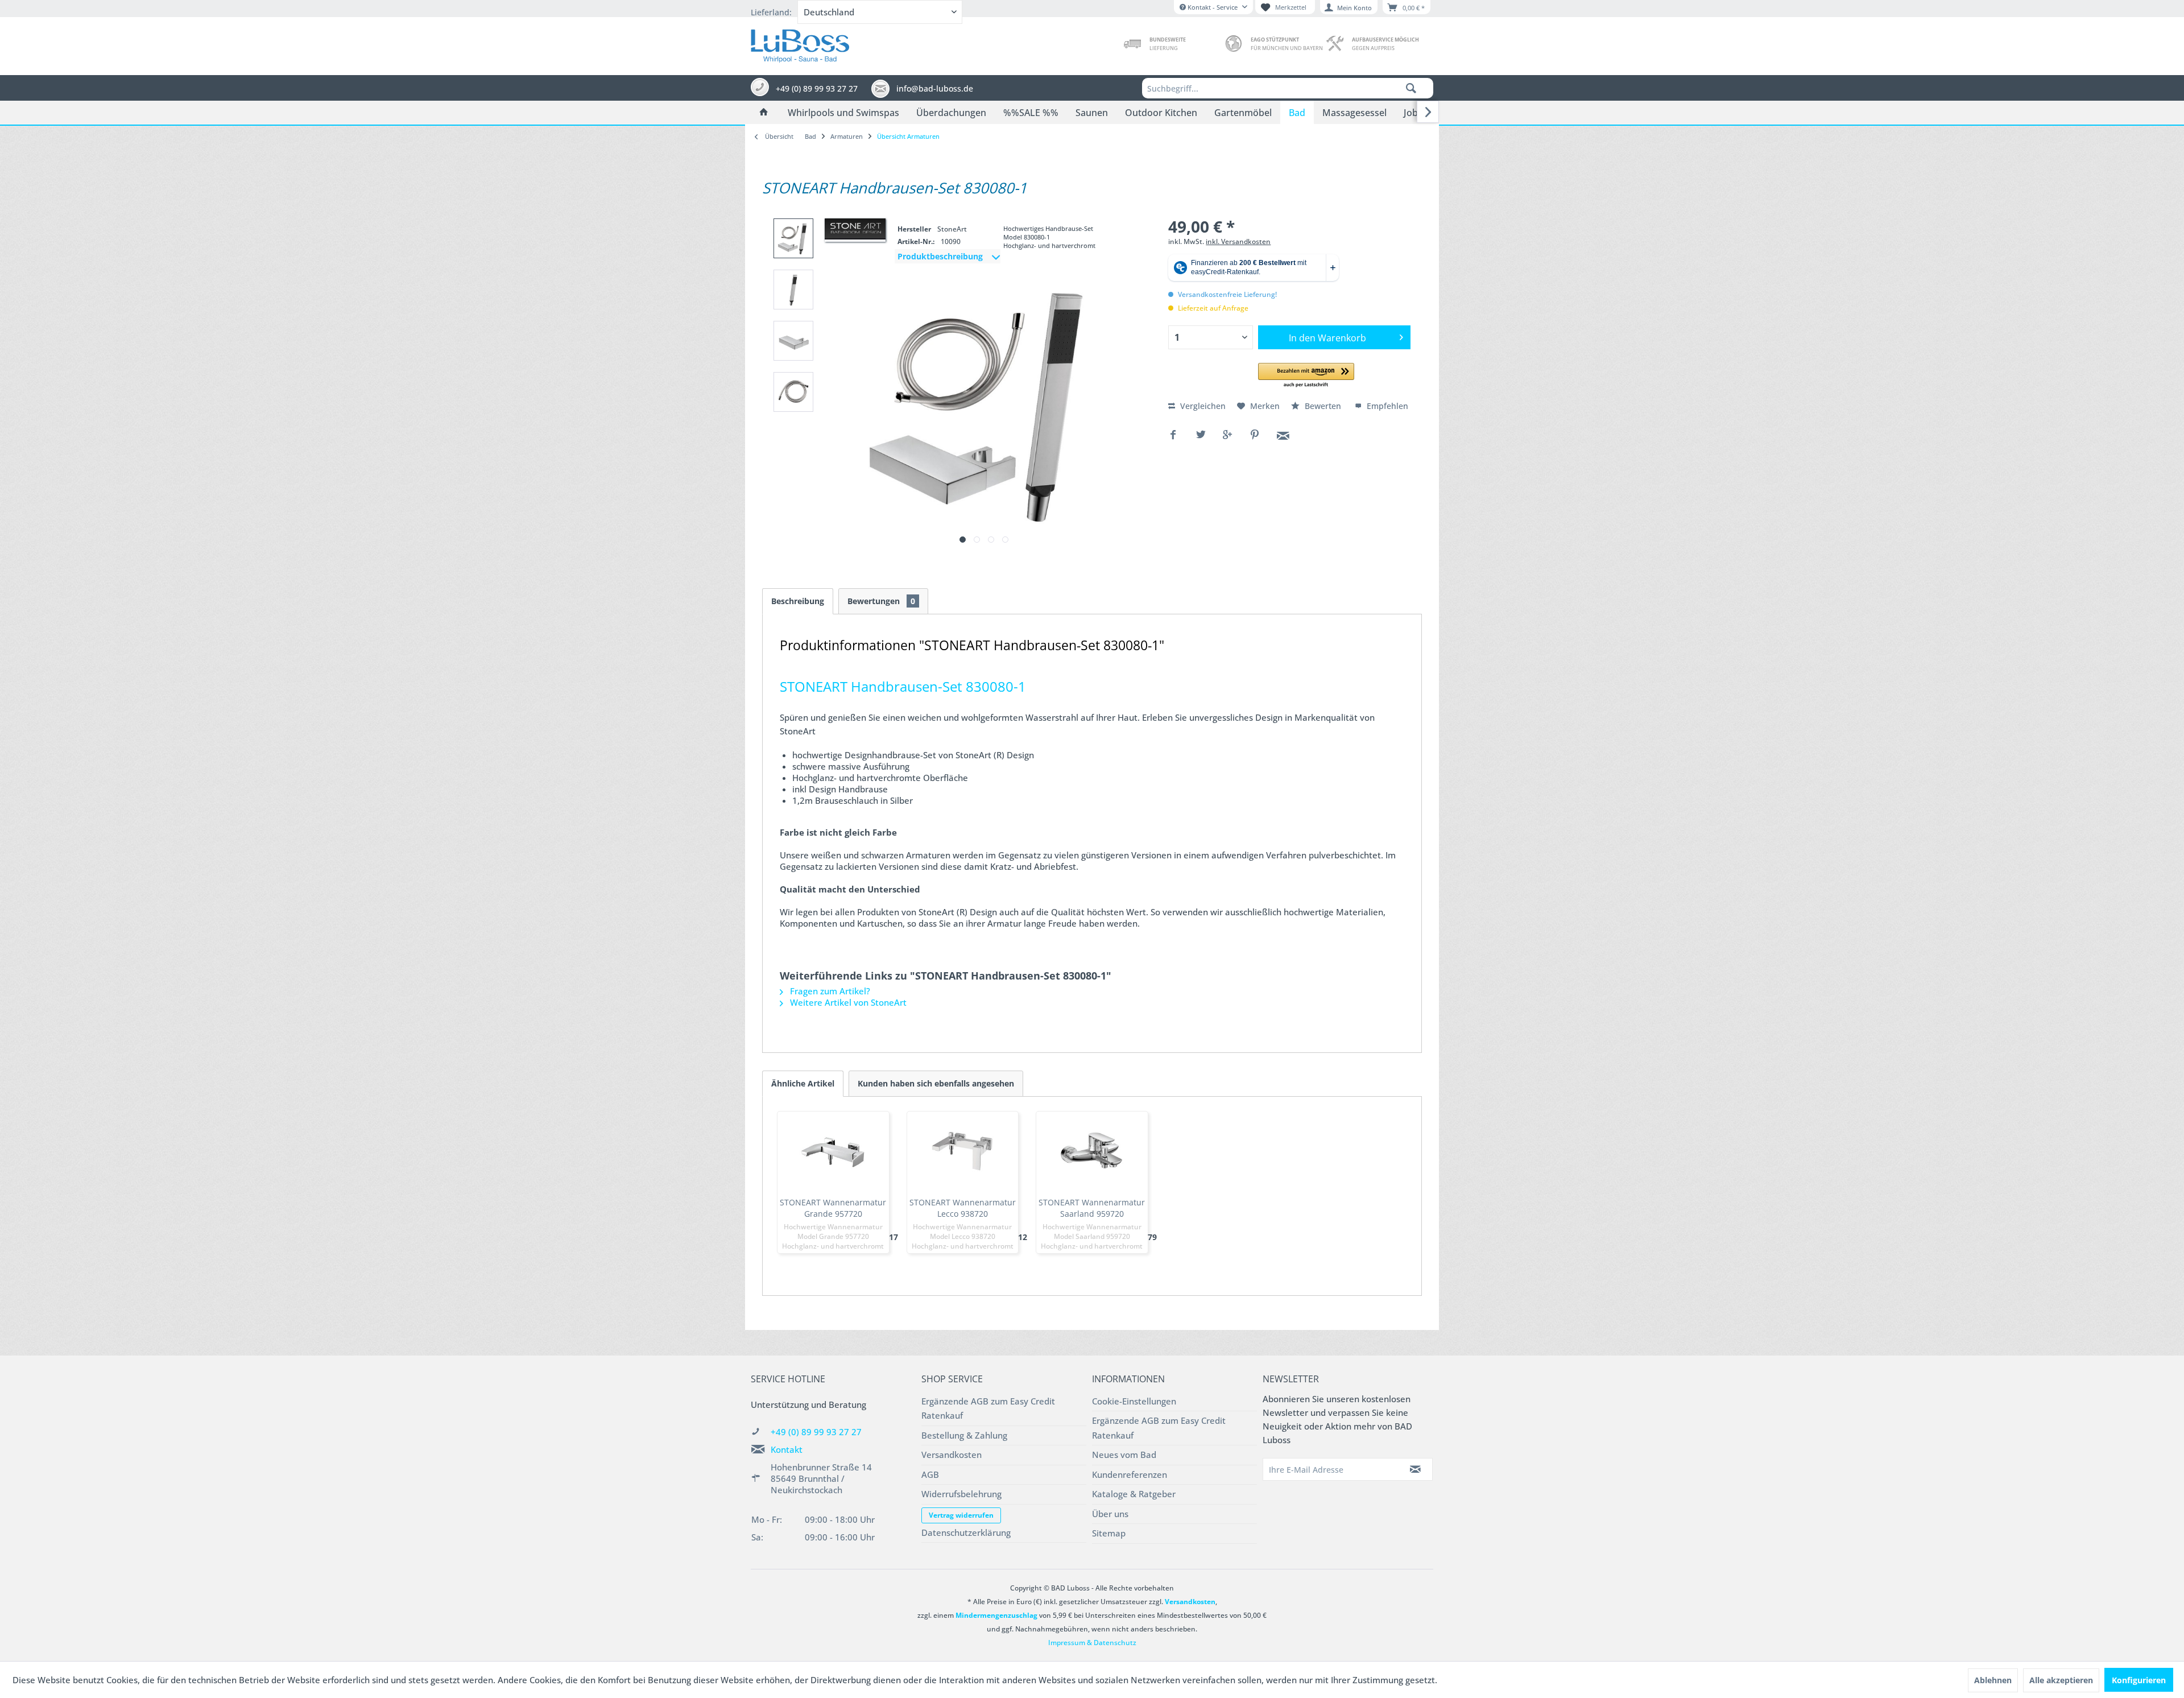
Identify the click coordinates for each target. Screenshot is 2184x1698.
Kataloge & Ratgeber (1134, 1494)
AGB (930, 1474)
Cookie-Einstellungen (1134, 1401)
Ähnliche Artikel (803, 1083)
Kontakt (787, 1449)
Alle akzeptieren (2061, 1680)
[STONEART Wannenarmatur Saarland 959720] (1092, 1151)
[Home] (764, 113)
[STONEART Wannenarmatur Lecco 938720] (963, 1151)
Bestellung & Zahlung (964, 1435)
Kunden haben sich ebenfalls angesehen (936, 1083)
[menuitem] (1288, 88)
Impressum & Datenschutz (1092, 1643)
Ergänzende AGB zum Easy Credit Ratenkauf (988, 1408)
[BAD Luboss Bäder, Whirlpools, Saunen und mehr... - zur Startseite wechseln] (800, 43)
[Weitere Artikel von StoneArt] (855, 229)
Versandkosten (952, 1455)
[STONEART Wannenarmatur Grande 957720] (833, 1151)
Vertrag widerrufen (961, 1515)
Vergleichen (1202, 406)
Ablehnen (1993, 1680)
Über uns (1110, 1514)
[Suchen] (1411, 88)
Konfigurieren (2139, 1680)
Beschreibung (798, 601)
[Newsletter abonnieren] (1416, 1469)
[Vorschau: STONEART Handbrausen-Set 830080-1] (793, 238)
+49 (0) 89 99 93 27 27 (816, 1432)
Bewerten (1323, 406)
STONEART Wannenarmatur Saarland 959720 (1092, 1208)
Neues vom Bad (1124, 1455)
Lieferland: (771, 12)
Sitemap (1109, 1533)
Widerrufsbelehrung (961, 1494)
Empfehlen (1386, 406)
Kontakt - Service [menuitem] (1213, 7)
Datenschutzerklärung (966, 1532)
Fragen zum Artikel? (829, 991)
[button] (1306, 376)
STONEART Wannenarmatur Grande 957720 (833, 1208)
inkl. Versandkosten (1238, 241)
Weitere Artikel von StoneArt (847, 1002)
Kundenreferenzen (1130, 1474)
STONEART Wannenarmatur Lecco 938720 (963, 1208)
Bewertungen (881, 601)
